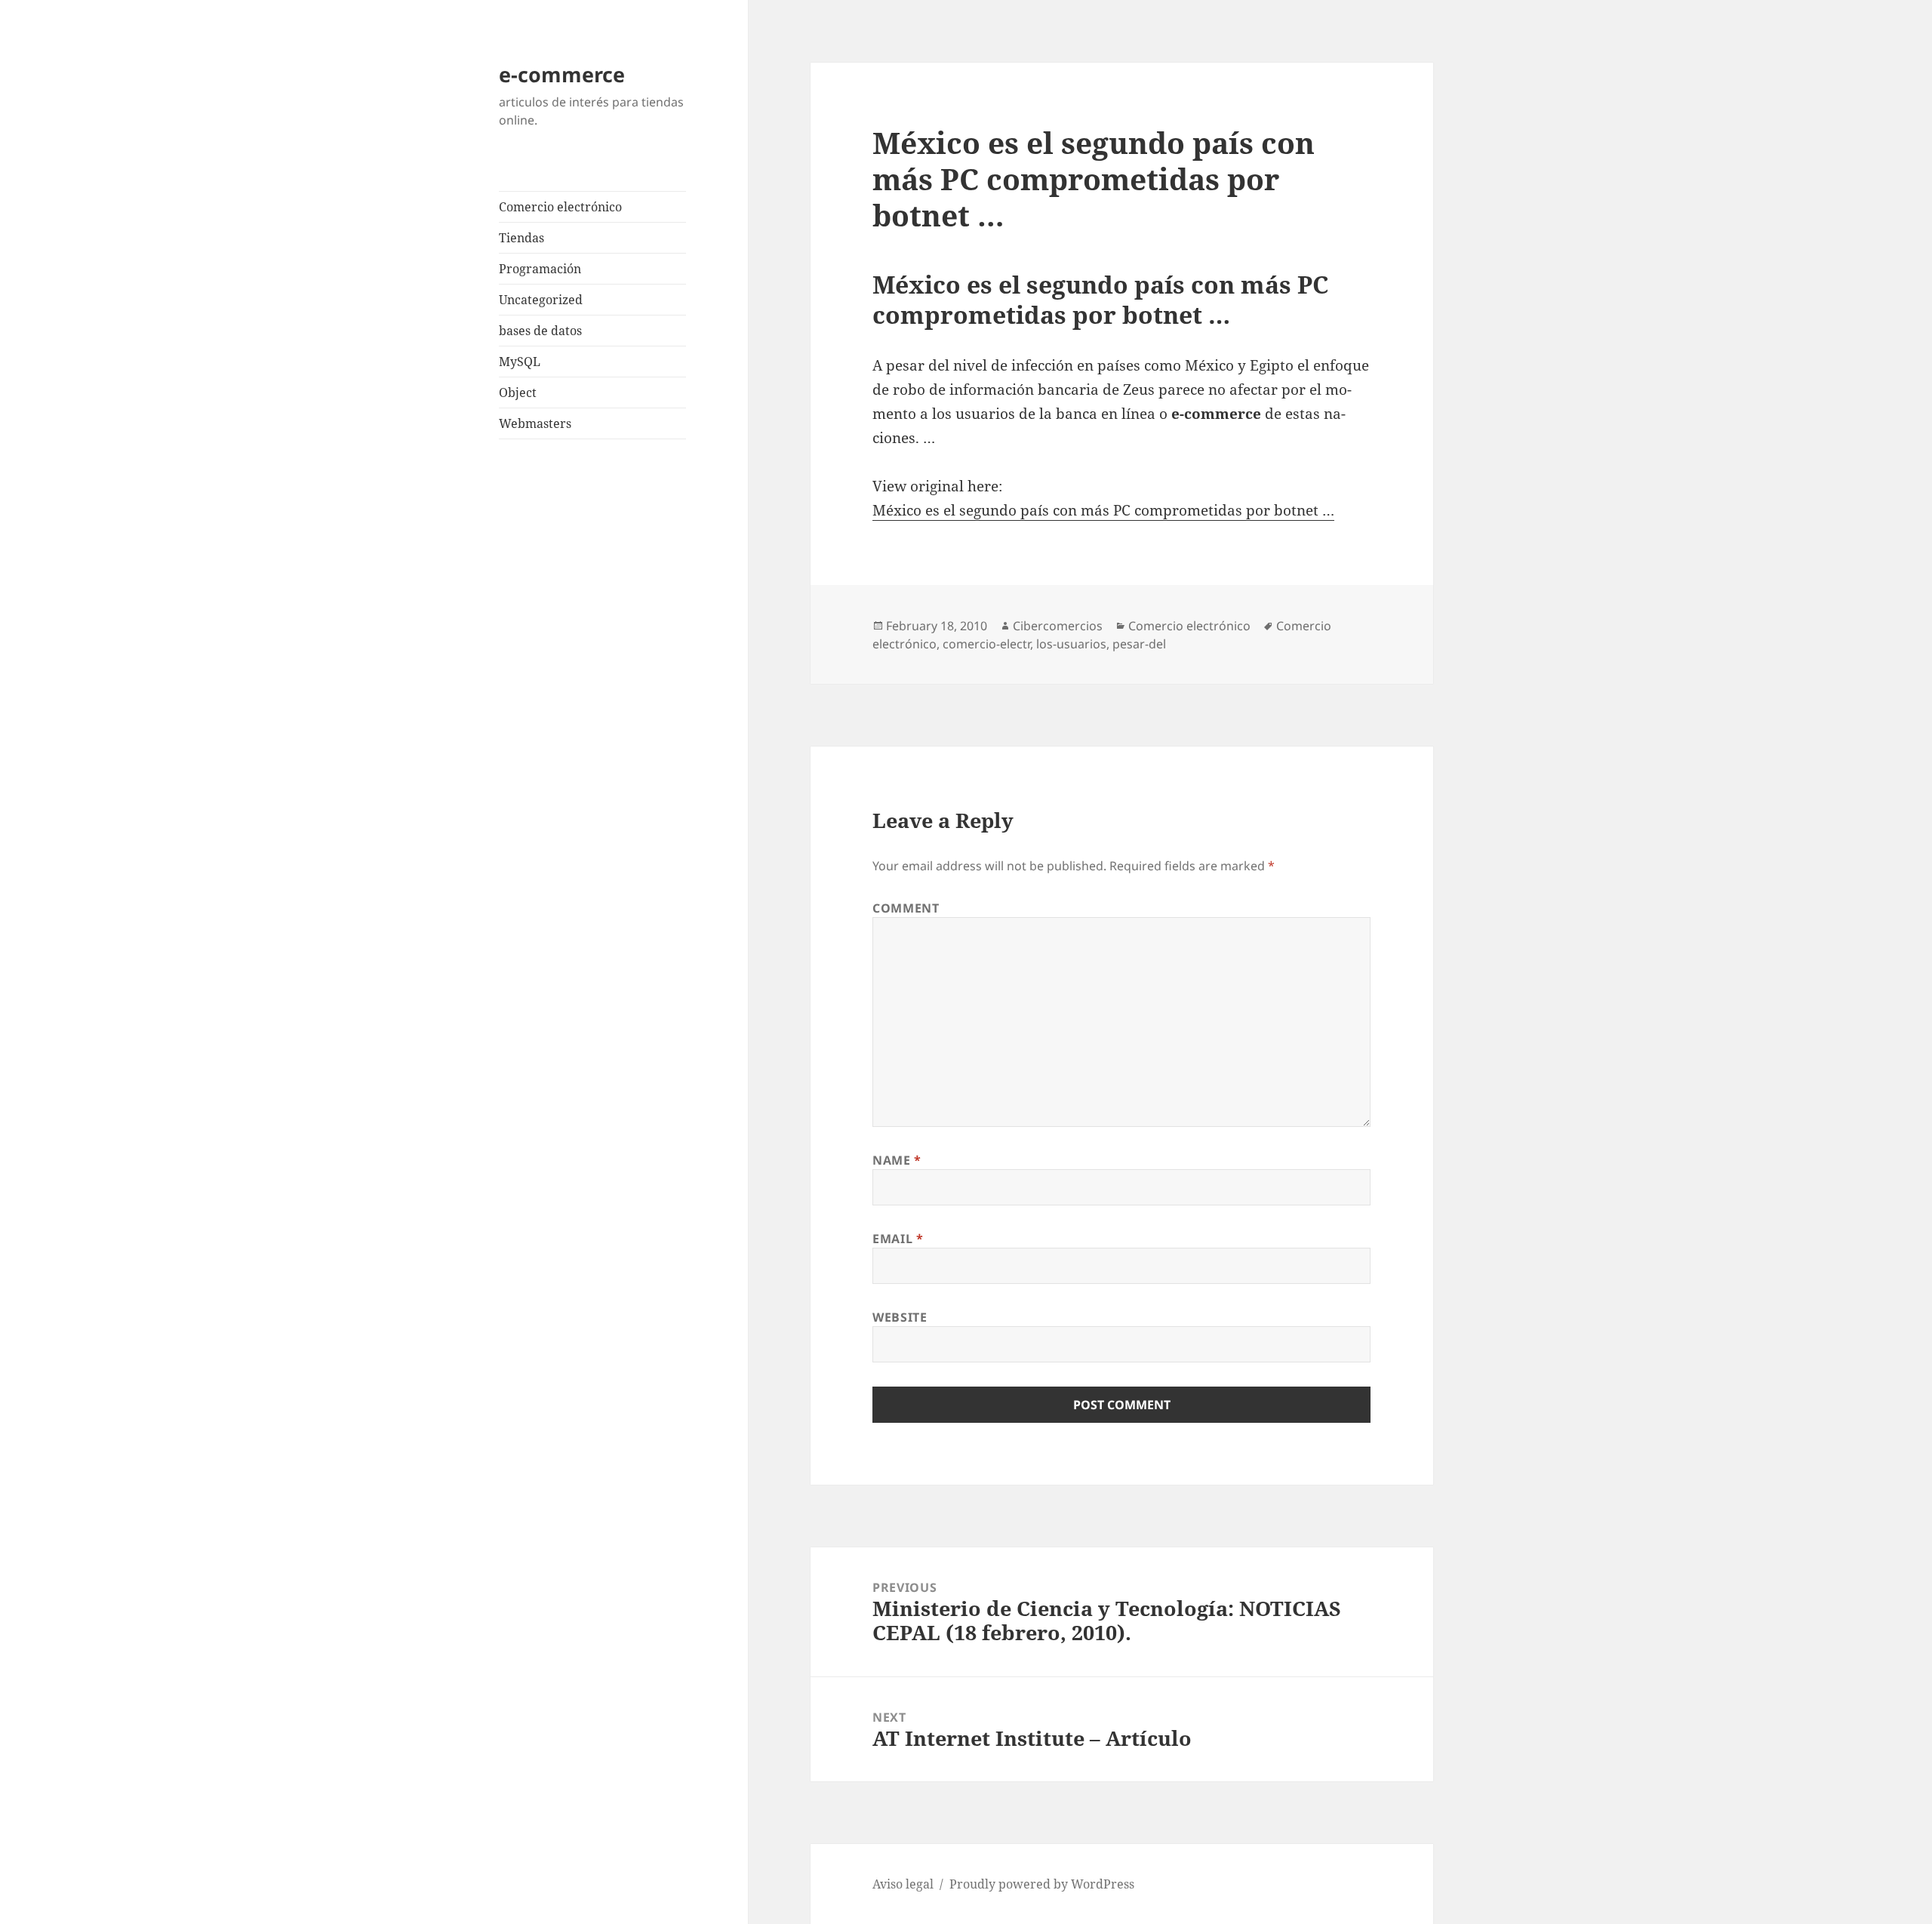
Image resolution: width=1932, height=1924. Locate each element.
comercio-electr (986, 644)
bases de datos (540, 331)
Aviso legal (903, 1884)
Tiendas (521, 238)
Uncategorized (541, 300)
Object (518, 392)
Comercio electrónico (560, 207)
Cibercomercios (1058, 626)
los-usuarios (1071, 644)
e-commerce (562, 74)
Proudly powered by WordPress (1042, 1884)
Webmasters (535, 423)
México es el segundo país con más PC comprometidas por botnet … (1103, 510)
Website (900, 1317)
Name (897, 1160)
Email (898, 1239)
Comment (906, 908)
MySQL (520, 362)
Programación (540, 269)
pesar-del (1139, 644)
